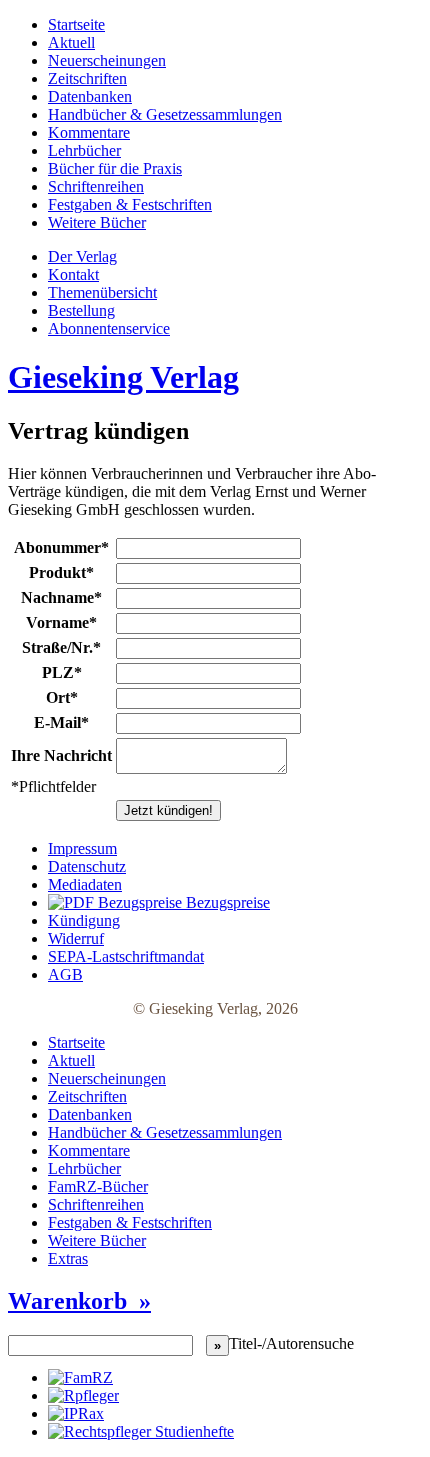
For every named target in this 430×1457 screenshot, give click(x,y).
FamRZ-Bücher (98, 1186)
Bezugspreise (226, 902)
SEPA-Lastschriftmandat (126, 956)
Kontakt (73, 274)
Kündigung (84, 920)
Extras (68, 1258)
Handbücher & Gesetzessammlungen (165, 114)
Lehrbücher (84, 150)
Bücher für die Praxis (115, 168)
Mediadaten (85, 884)
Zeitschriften (87, 78)
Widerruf (76, 938)
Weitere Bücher (97, 222)
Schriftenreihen (96, 186)
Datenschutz (87, 866)
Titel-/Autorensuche (291, 1343)
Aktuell (71, 42)
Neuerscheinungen (107, 60)
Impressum (82, 848)
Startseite (76, 24)
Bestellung (81, 310)
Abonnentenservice (109, 328)
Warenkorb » (79, 1301)
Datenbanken (90, 96)
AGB (65, 974)
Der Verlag (82, 256)
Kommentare (89, 132)
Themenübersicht (102, 292)
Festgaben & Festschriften (130, 204)
